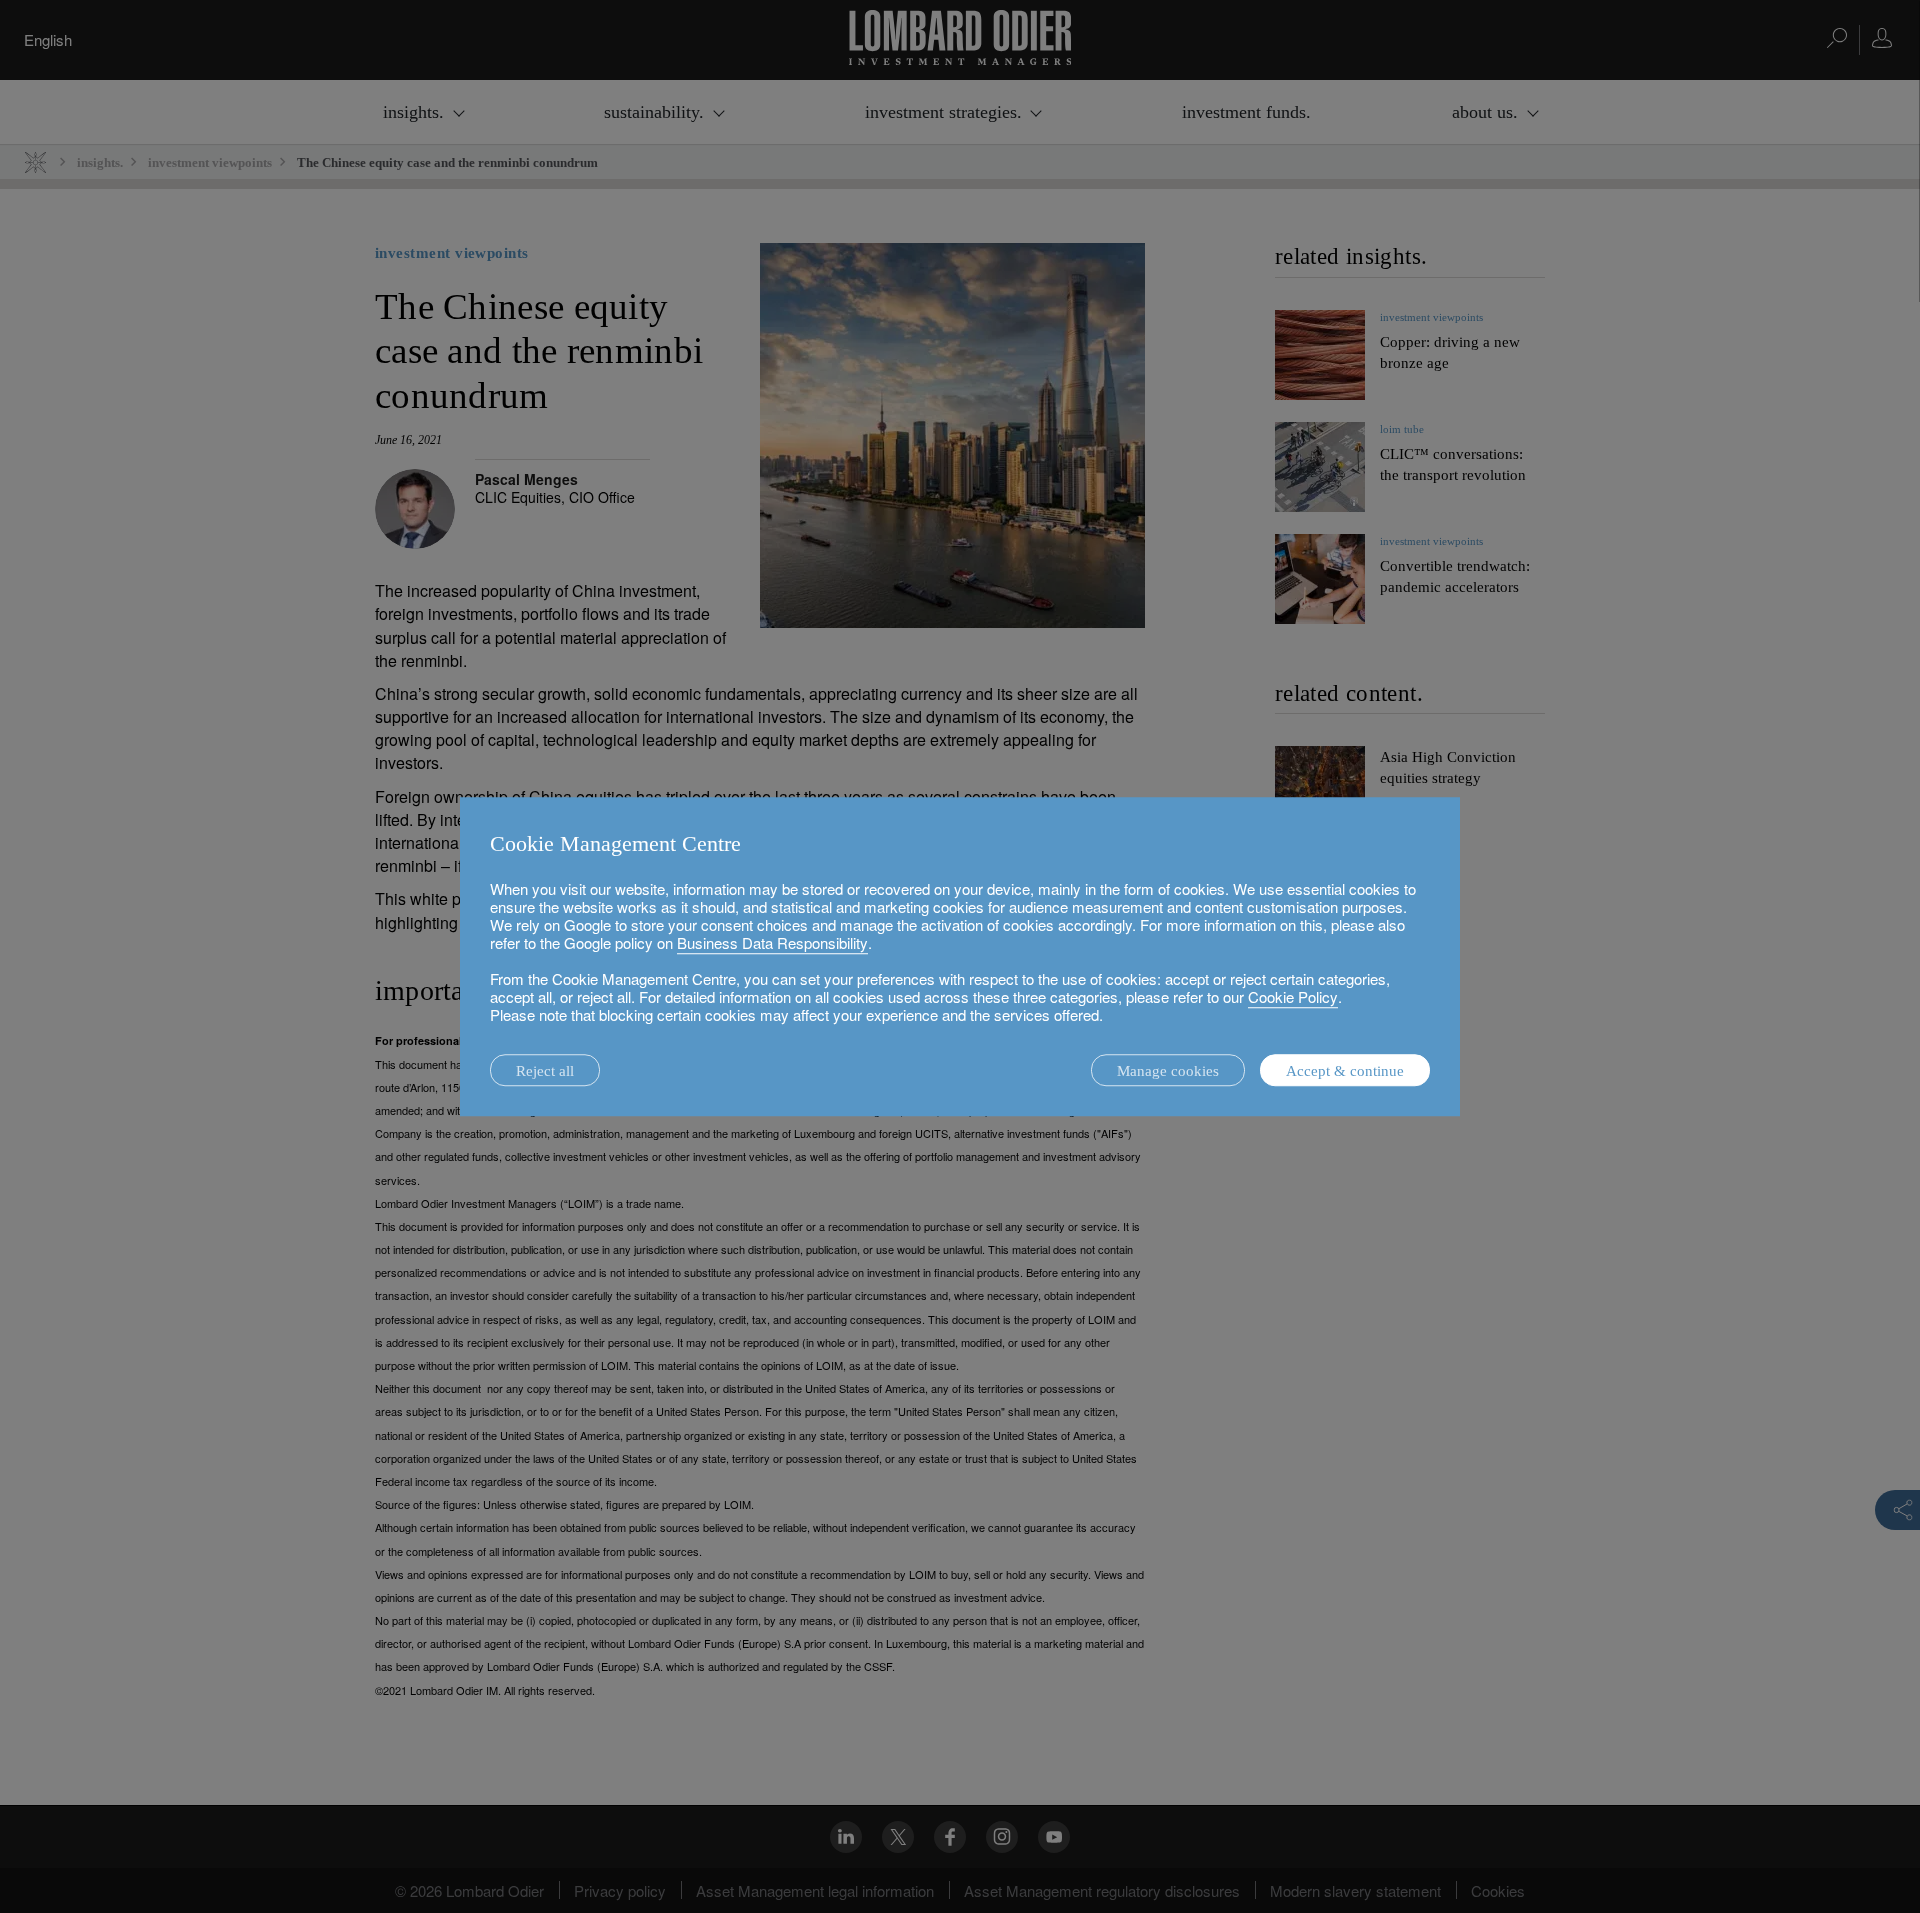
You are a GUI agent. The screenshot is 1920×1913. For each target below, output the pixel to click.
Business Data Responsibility (772, 942)
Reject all (545, 1071)
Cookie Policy (1293, 996)
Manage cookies (1168, 1071)
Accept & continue (1345, 1071)
